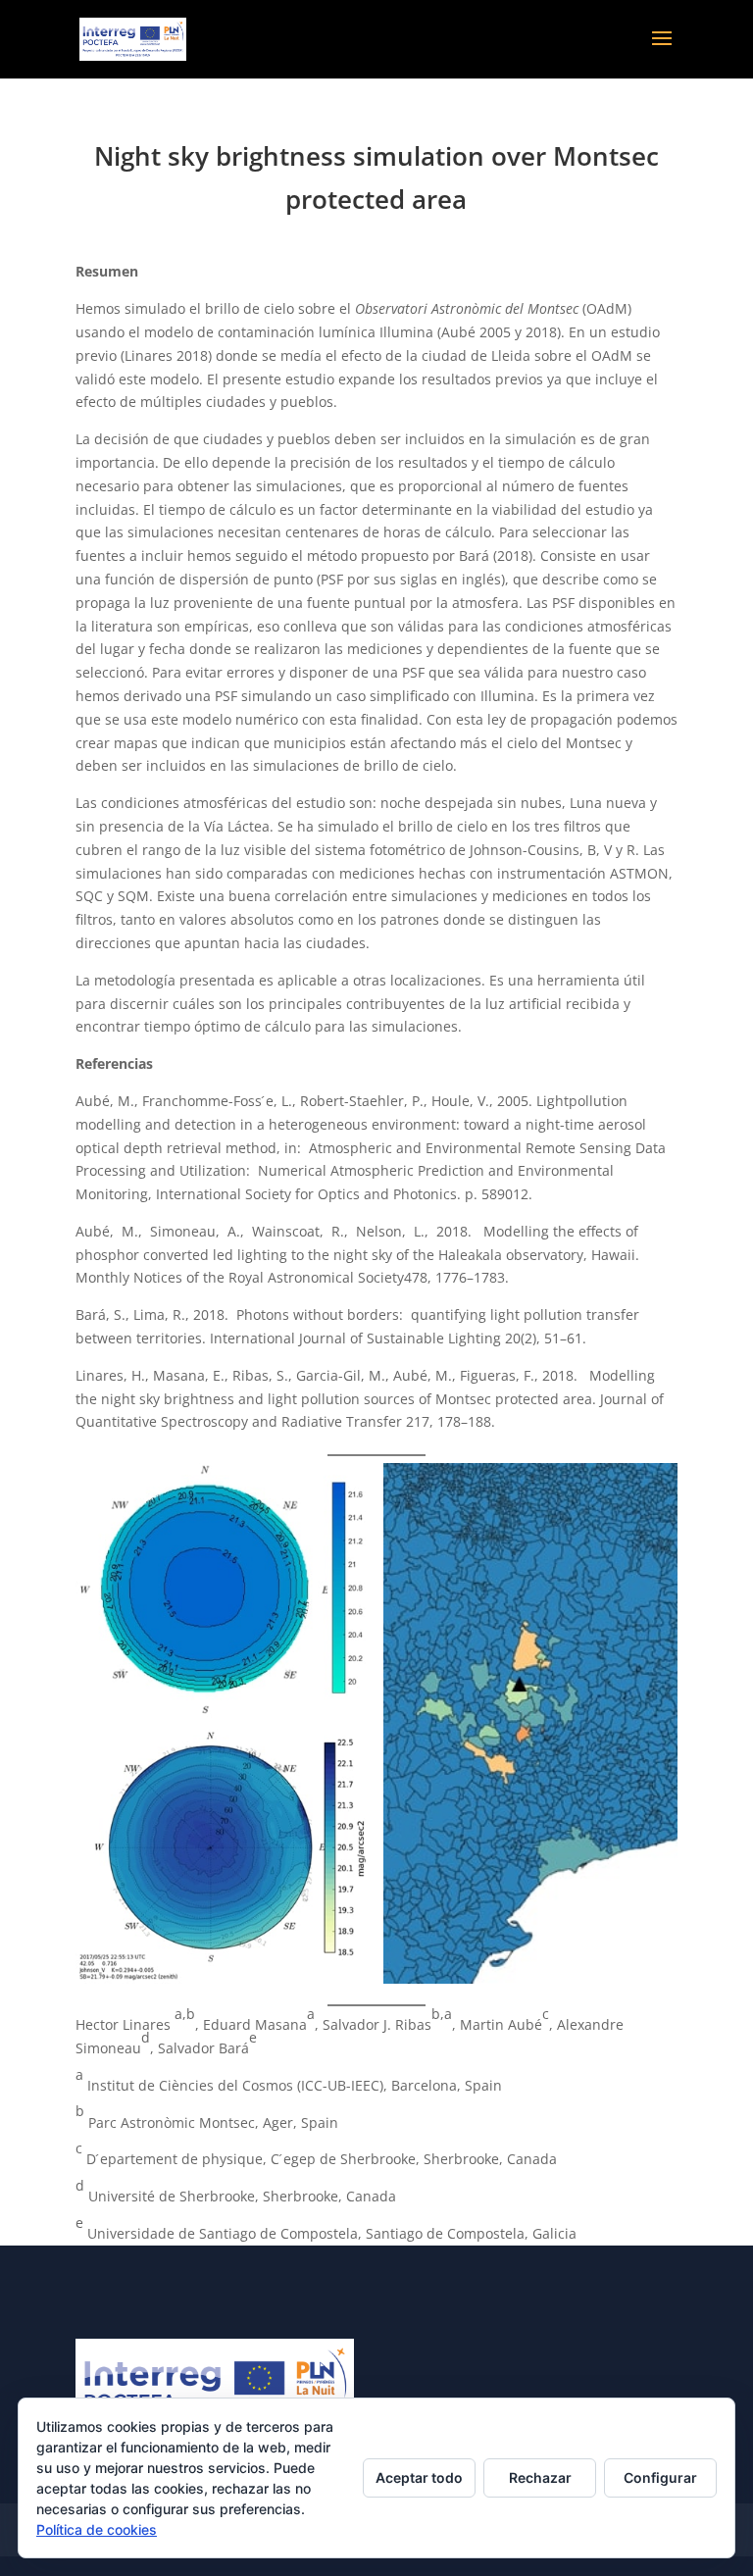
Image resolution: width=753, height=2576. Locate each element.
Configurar (660, 2477)
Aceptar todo (419, 2477)
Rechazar (540, 2477)
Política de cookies (97, 2529)
